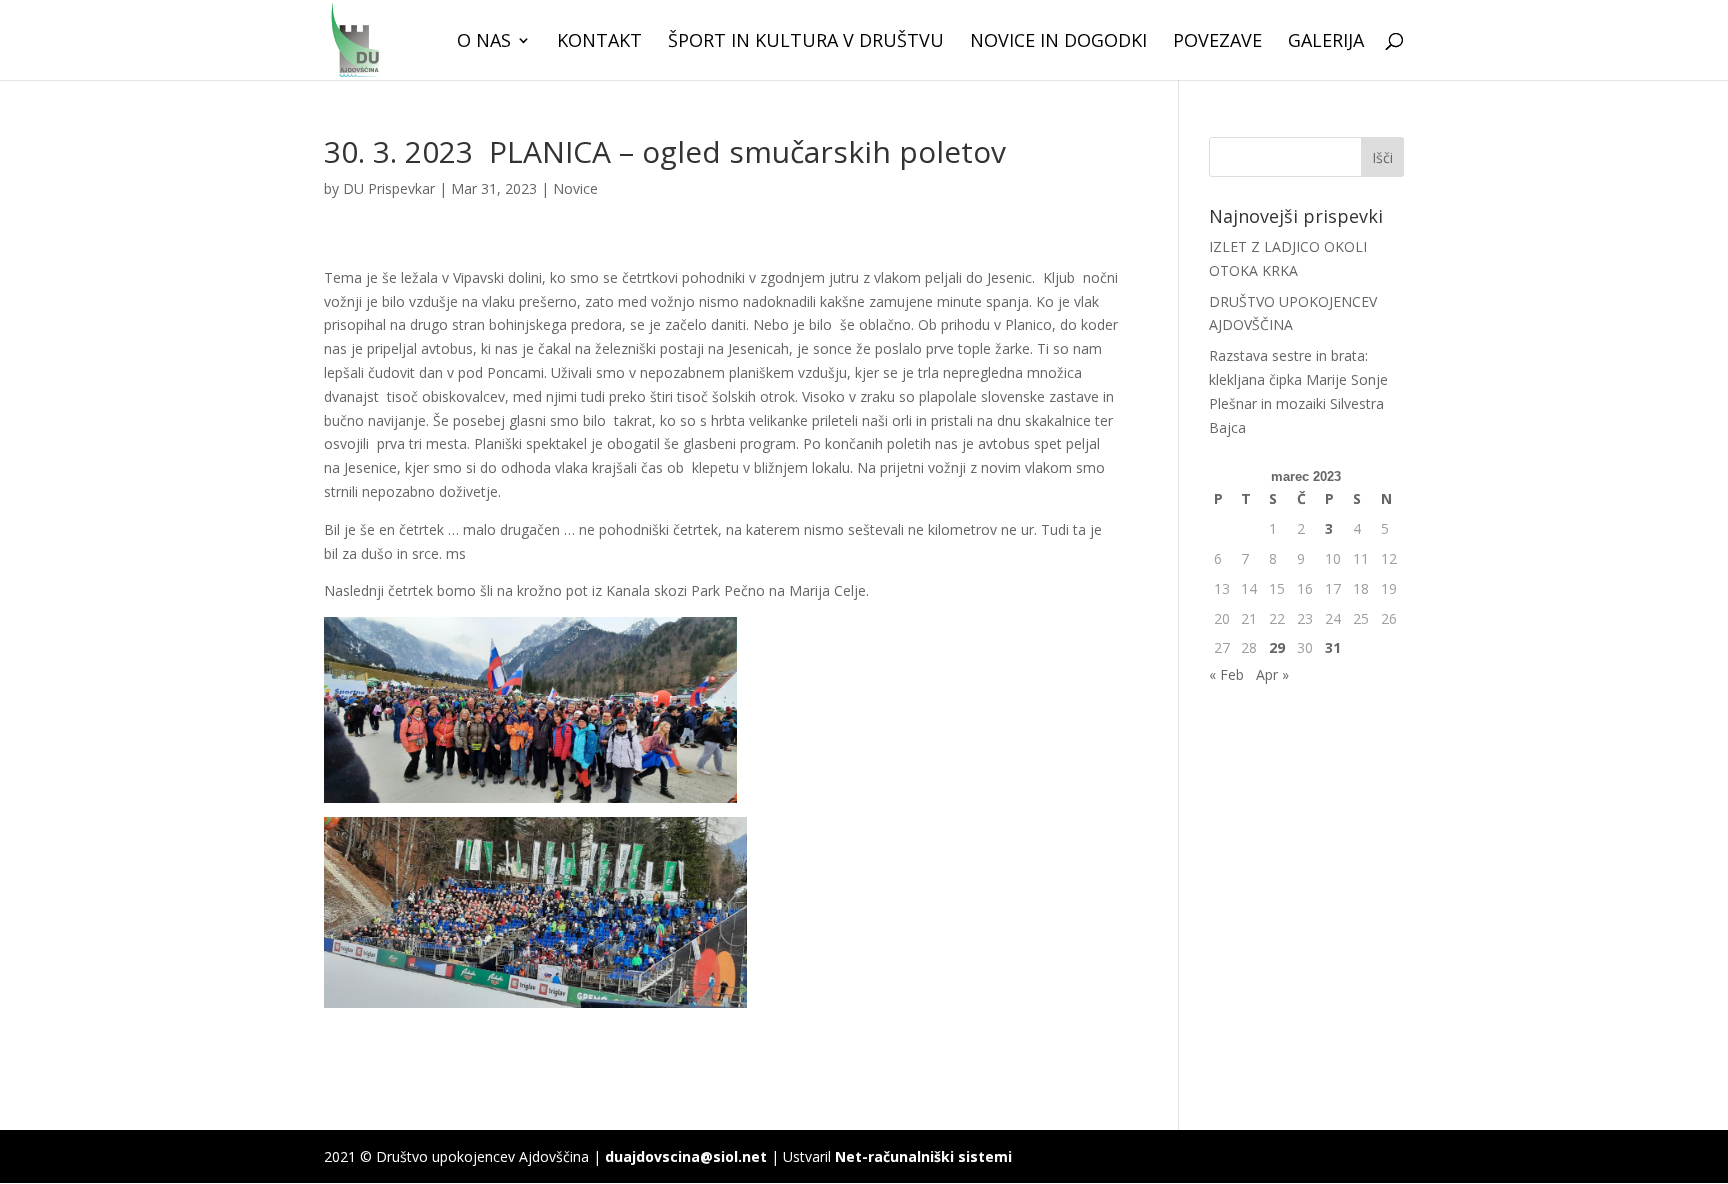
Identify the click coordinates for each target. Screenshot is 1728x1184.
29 (1277, 647)
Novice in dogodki (1058, 42)
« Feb (1226, 674)
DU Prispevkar (389, 188)
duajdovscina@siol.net (686, 1156)
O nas (484, 42)
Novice (575, 188)
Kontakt (599, 42)
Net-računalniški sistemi (923, 1156)
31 (1333, 647)
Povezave (1217, 42)
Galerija (1326, 42)
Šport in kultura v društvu (806, 42)
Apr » (1272, 674)
